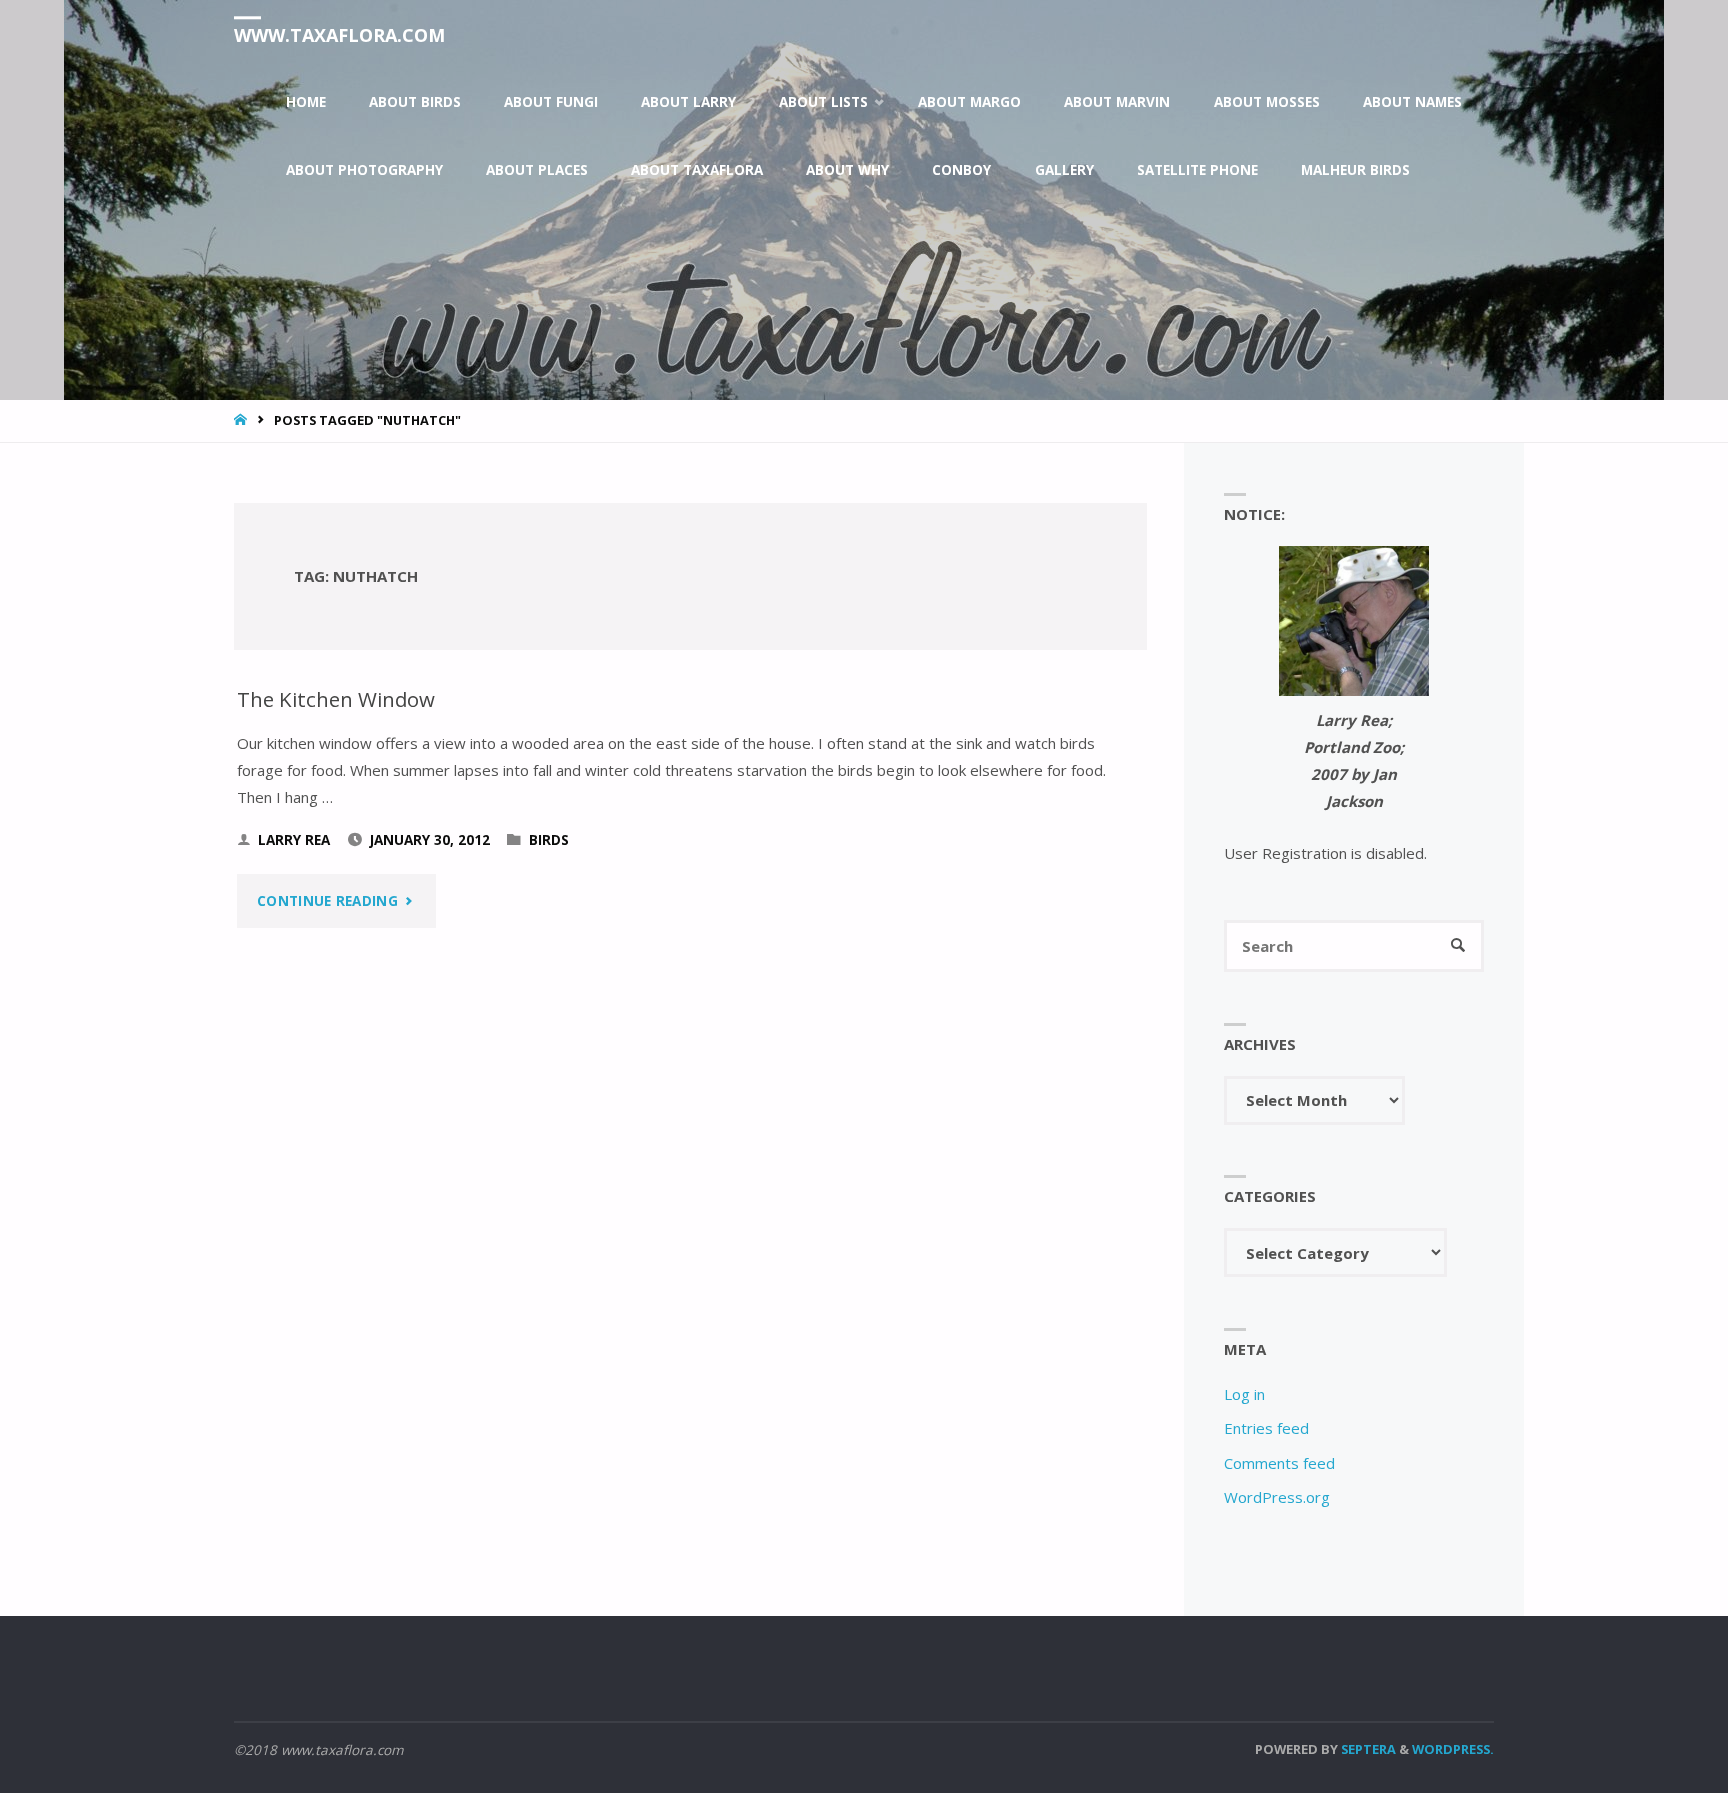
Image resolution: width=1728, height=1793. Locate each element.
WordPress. (1453, 1749)
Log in (1244, 1394)
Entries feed (1266, 1428)
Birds (549, 840)
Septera (1367, 1749)
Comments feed (1279, 1463)
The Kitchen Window (336, 699)
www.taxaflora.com (339, 35)
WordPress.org (1277, 1497)
